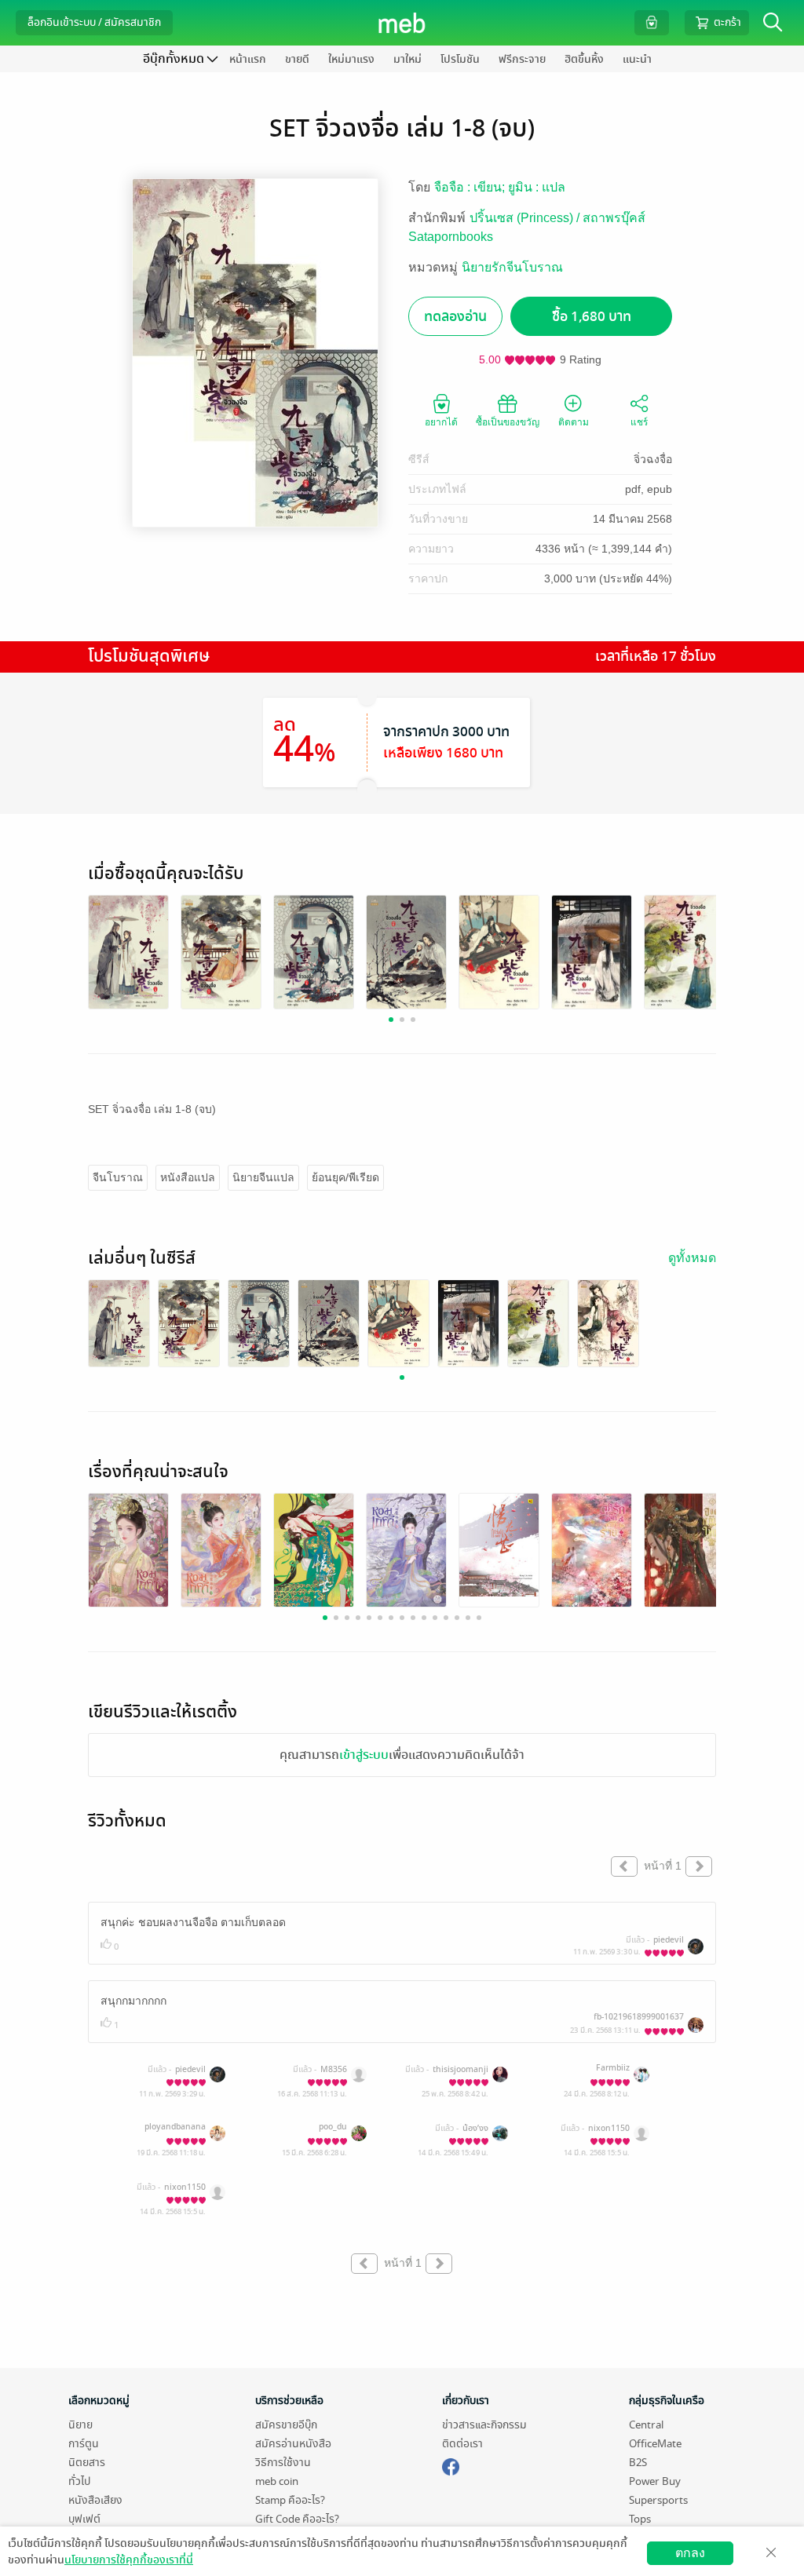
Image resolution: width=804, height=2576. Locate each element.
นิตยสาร (87, 2463)
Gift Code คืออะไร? (297, 2519)
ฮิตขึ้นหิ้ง (584, 59)
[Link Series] (119, 1324)
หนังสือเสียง (95, 2500)
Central (646, 2425)
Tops (640, 2519)
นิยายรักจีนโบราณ (512, 267)
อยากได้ (441, 422)
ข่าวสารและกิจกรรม (484, 2425)
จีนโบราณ (118, 1177)
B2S (638, 2463)
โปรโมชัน (460, 59)
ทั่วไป (79, 2481)
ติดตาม (574, 422)
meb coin (277, 2481)
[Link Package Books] (128, 952)
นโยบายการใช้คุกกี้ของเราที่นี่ (129, 2560)
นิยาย (80, 2425)
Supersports (658, 2500)
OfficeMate (655, 2444)
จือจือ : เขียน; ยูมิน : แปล (500, 187)
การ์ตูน (84, 2444)
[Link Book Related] (128, 1551)
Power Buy (655, 2481)
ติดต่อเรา (462, 2444)
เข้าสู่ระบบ (364, 1755)
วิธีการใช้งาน (283, 2463)
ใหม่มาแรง (351, 59)
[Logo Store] (402, 23)
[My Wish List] (652, 22)
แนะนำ (637, 59)
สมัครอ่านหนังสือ (293, 2444)
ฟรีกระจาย (522, 59)
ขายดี (297, 59)
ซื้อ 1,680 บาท (592, 317)
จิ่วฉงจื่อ (653, 459)
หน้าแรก (248, 59)
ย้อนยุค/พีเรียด (345, 1177)
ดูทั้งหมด (692, 1258)
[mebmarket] (451, 2465)
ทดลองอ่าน (455, 317)
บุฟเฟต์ (84, 2519)
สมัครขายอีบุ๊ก (286, 2425)
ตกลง (690, 2553)
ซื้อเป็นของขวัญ (508, 422)
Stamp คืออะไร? (290, 2500)
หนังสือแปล (188, 1177)
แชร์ (639, 422)
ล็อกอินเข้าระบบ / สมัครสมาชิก (94, 22)
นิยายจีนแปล (263, 1177)
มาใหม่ (407, 59)
